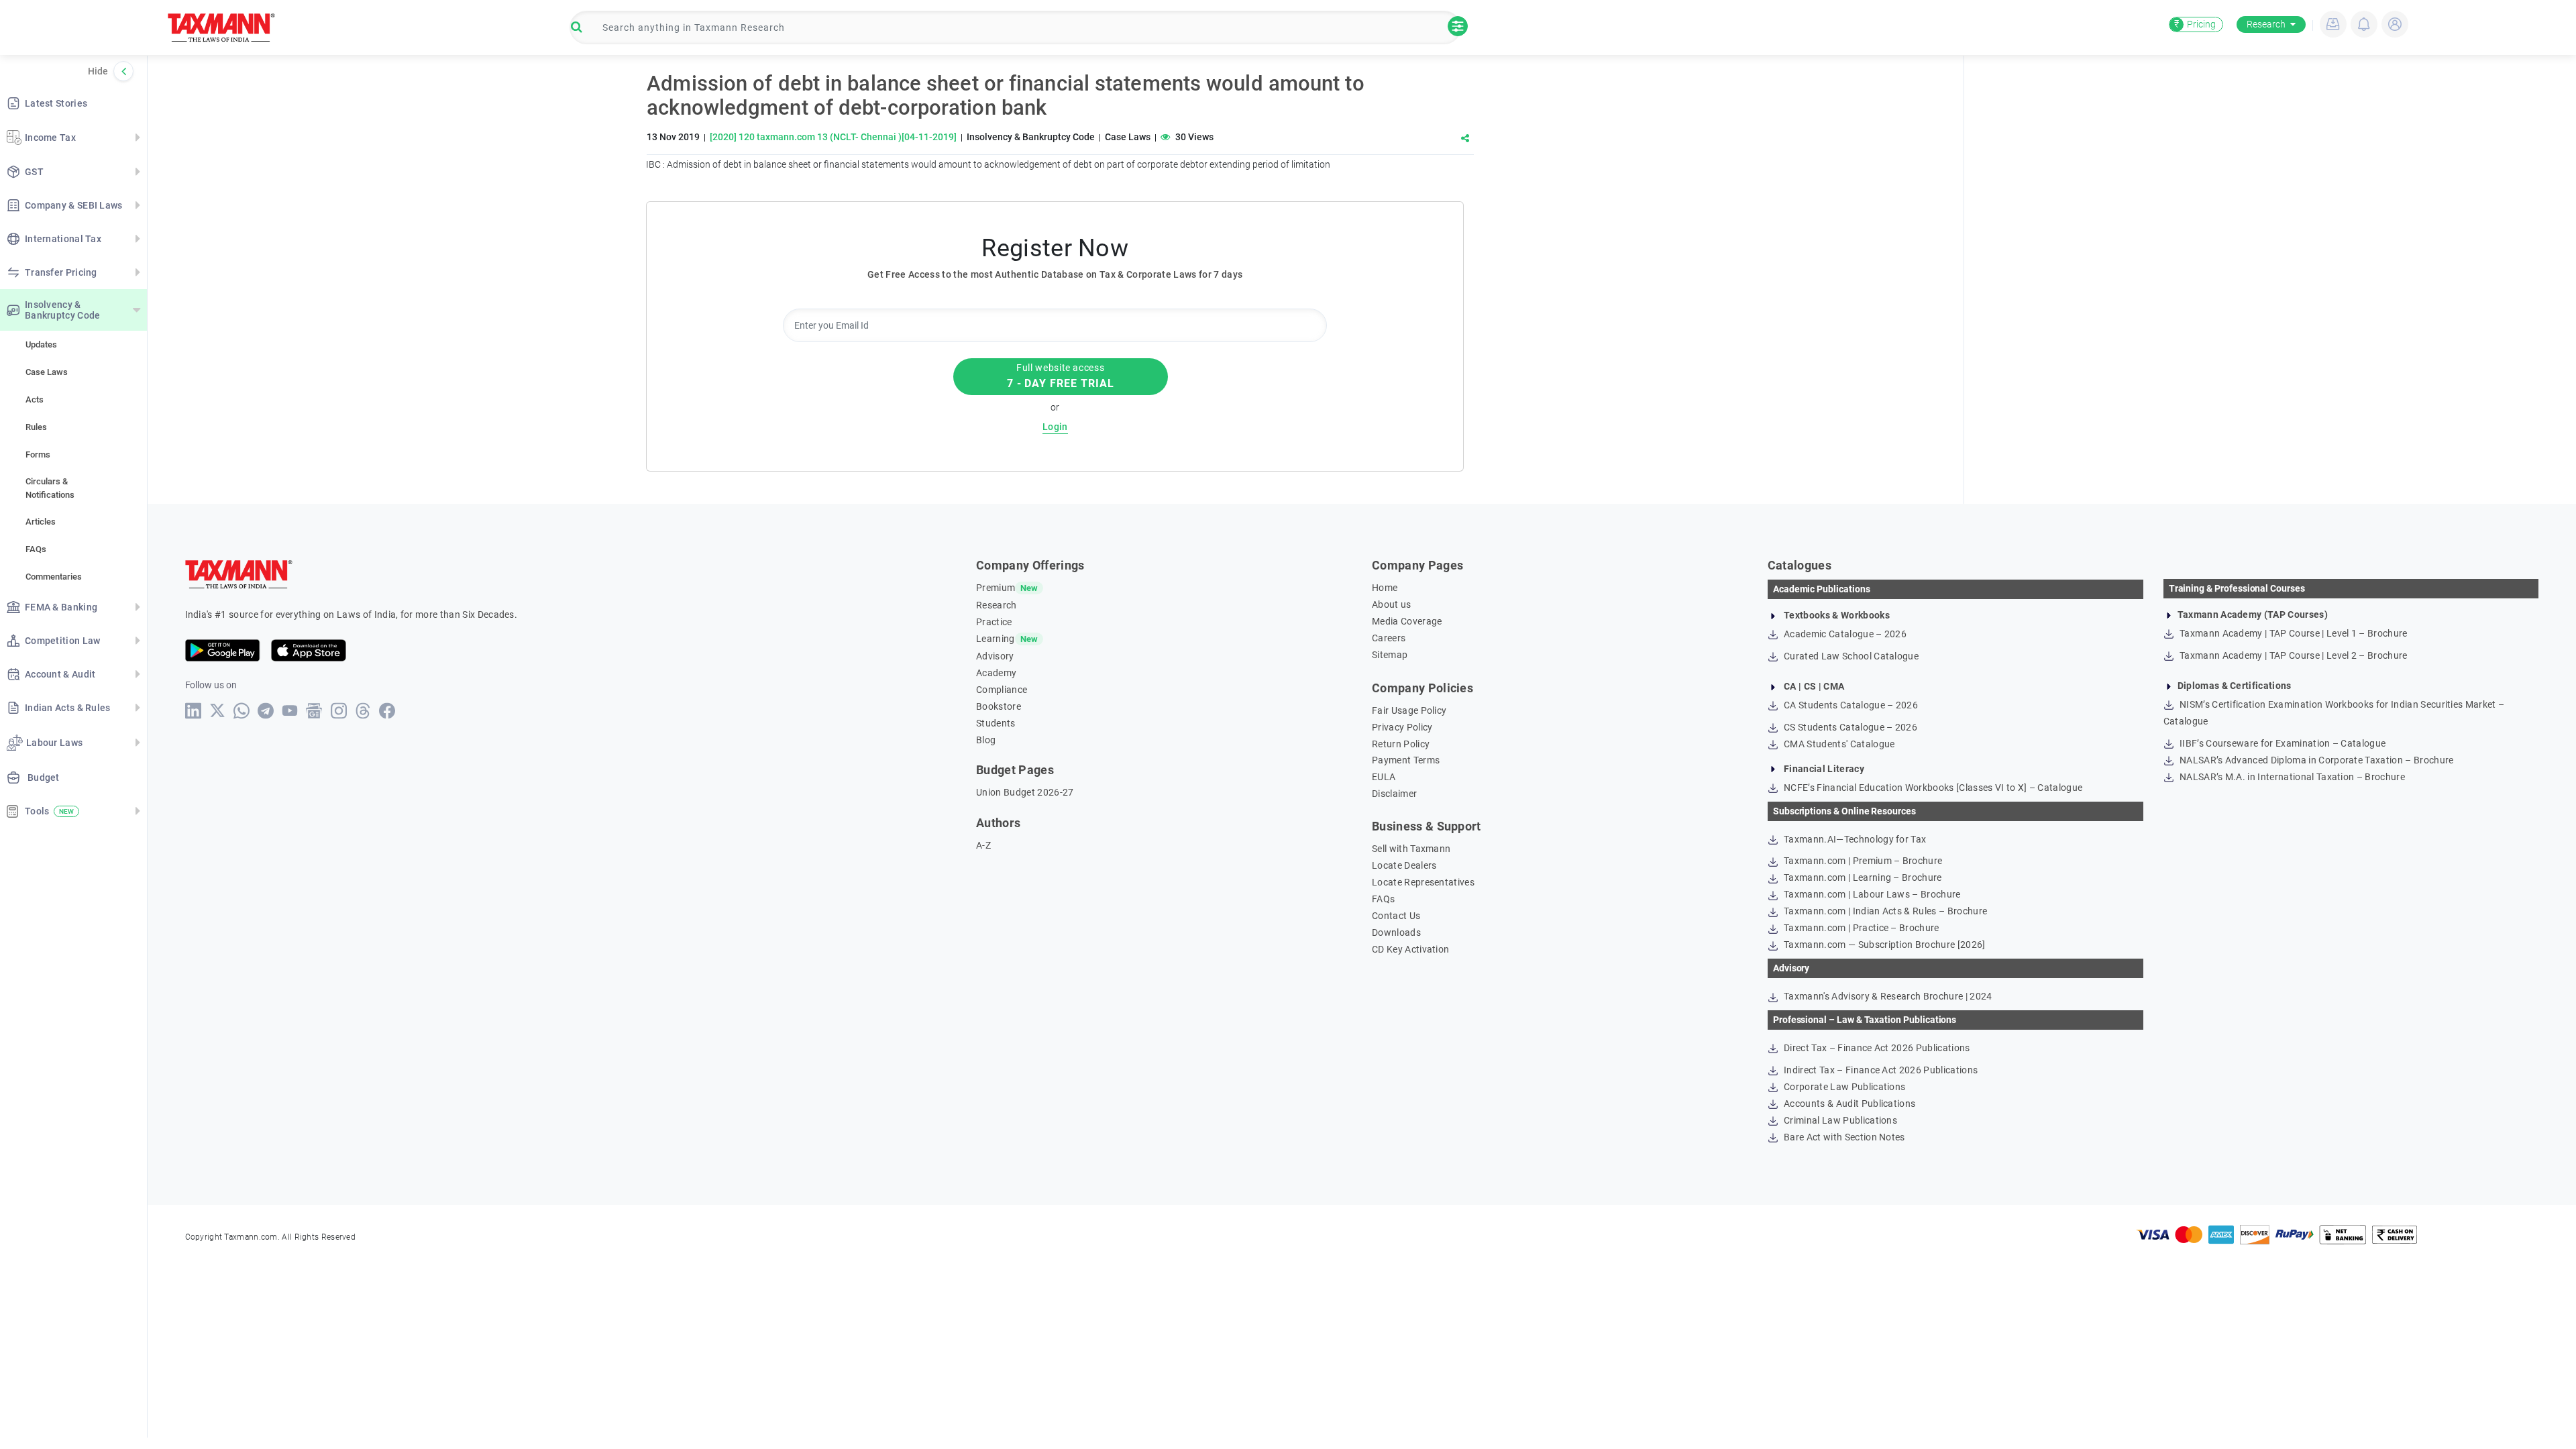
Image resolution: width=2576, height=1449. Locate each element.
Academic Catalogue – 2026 (1844, 634)
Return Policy (1401, 744)
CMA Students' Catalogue (1838, 744)
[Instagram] (339, 711)
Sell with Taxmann (1411, 849)
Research (2266, 24)
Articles (41, 522)
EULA (1384, 777)
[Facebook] (387, 711)
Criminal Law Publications (1839, 1120)
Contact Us (1396, 916)
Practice (994, 622)
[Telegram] (266, 711)
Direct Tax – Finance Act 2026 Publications (1876, 1048)
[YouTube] (290, 711)
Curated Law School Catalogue (1850, 656)
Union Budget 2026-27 (1025, 792)
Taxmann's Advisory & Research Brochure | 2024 (1887, 996)
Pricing (2195, 24)
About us (1392, 604)
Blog (986, 740)
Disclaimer (1394, 794)
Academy (996, 673)
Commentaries (54, 577)
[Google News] (314, 711)
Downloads (1396, 932)
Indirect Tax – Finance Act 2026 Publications (1880, 1070)
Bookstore (999, 706)
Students (996, 723)
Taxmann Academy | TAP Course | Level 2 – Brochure (2293, 655)
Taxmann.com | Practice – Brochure (1861, 928)
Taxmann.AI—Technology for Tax (1854, 839)
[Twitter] (218, 710)
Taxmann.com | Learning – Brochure (1862, 877)
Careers (1389, 638)
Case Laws (47, 372)
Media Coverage (1407, 621)
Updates (41, 344)
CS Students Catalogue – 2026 (1849, 727)
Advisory (995, 656)
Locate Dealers (1404, 865)
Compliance (1002, 690)
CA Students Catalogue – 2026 (1850, 705)
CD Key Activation (1410, 949)
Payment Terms (1406, 760)
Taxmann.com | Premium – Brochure (1862, 861)
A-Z (983, 845)
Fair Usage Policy (1409, 710)
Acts (35, 399)
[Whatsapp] (242, 711)
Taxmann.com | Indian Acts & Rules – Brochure (1884, 911)
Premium (996, 588)
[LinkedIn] (194, 711)
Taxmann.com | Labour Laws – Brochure (1871, 894)
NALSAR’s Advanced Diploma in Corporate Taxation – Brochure (2316, 760)
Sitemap (1390, 655)
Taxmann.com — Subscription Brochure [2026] (1884, 945)
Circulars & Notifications (50, 488)
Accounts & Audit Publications (1849, 1104)
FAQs (36, 549)
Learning (996, 639)
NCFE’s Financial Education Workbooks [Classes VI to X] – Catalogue (1932, 788)
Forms (38, 454)
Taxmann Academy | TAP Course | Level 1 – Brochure (2293, 633)
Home (1385, 588)
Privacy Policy (1402, 727)
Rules (36, 427)
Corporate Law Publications (1844, 1087)
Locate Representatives (1423, 882)
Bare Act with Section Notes (1843, 1137)
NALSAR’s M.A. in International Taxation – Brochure (2291, 777)
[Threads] (363, 711)
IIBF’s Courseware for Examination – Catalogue (2282, 743)
